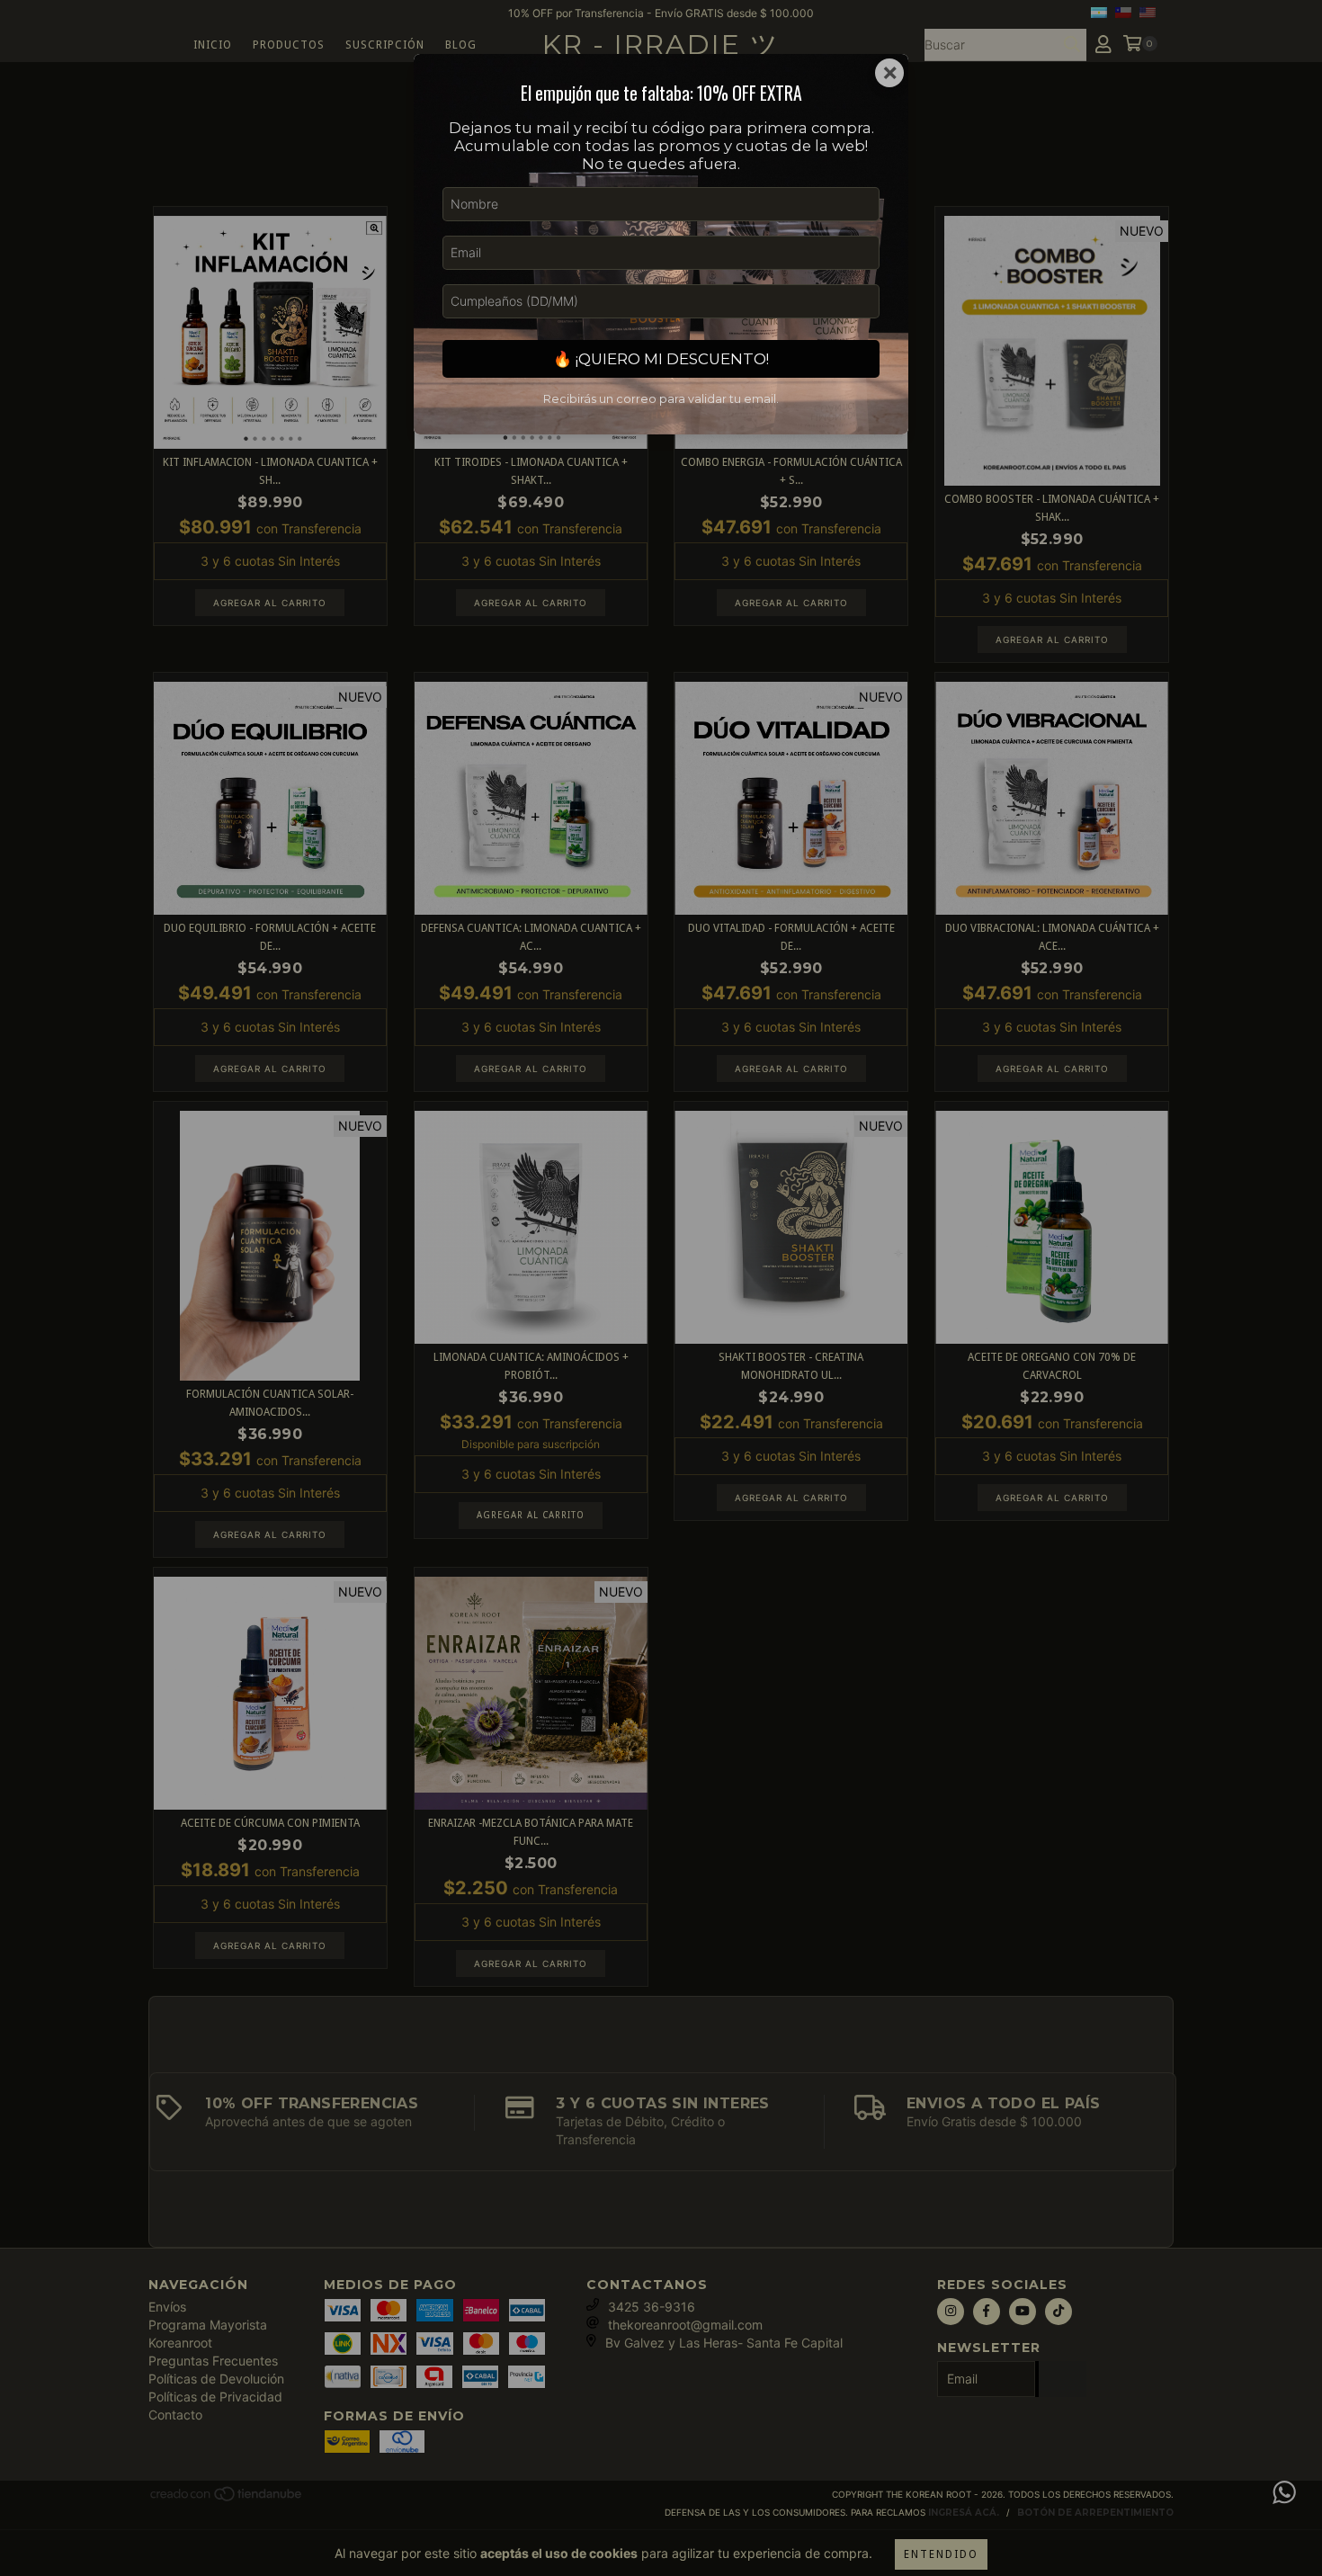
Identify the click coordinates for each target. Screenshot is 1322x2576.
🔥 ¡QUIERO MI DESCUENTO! (661, 359)
